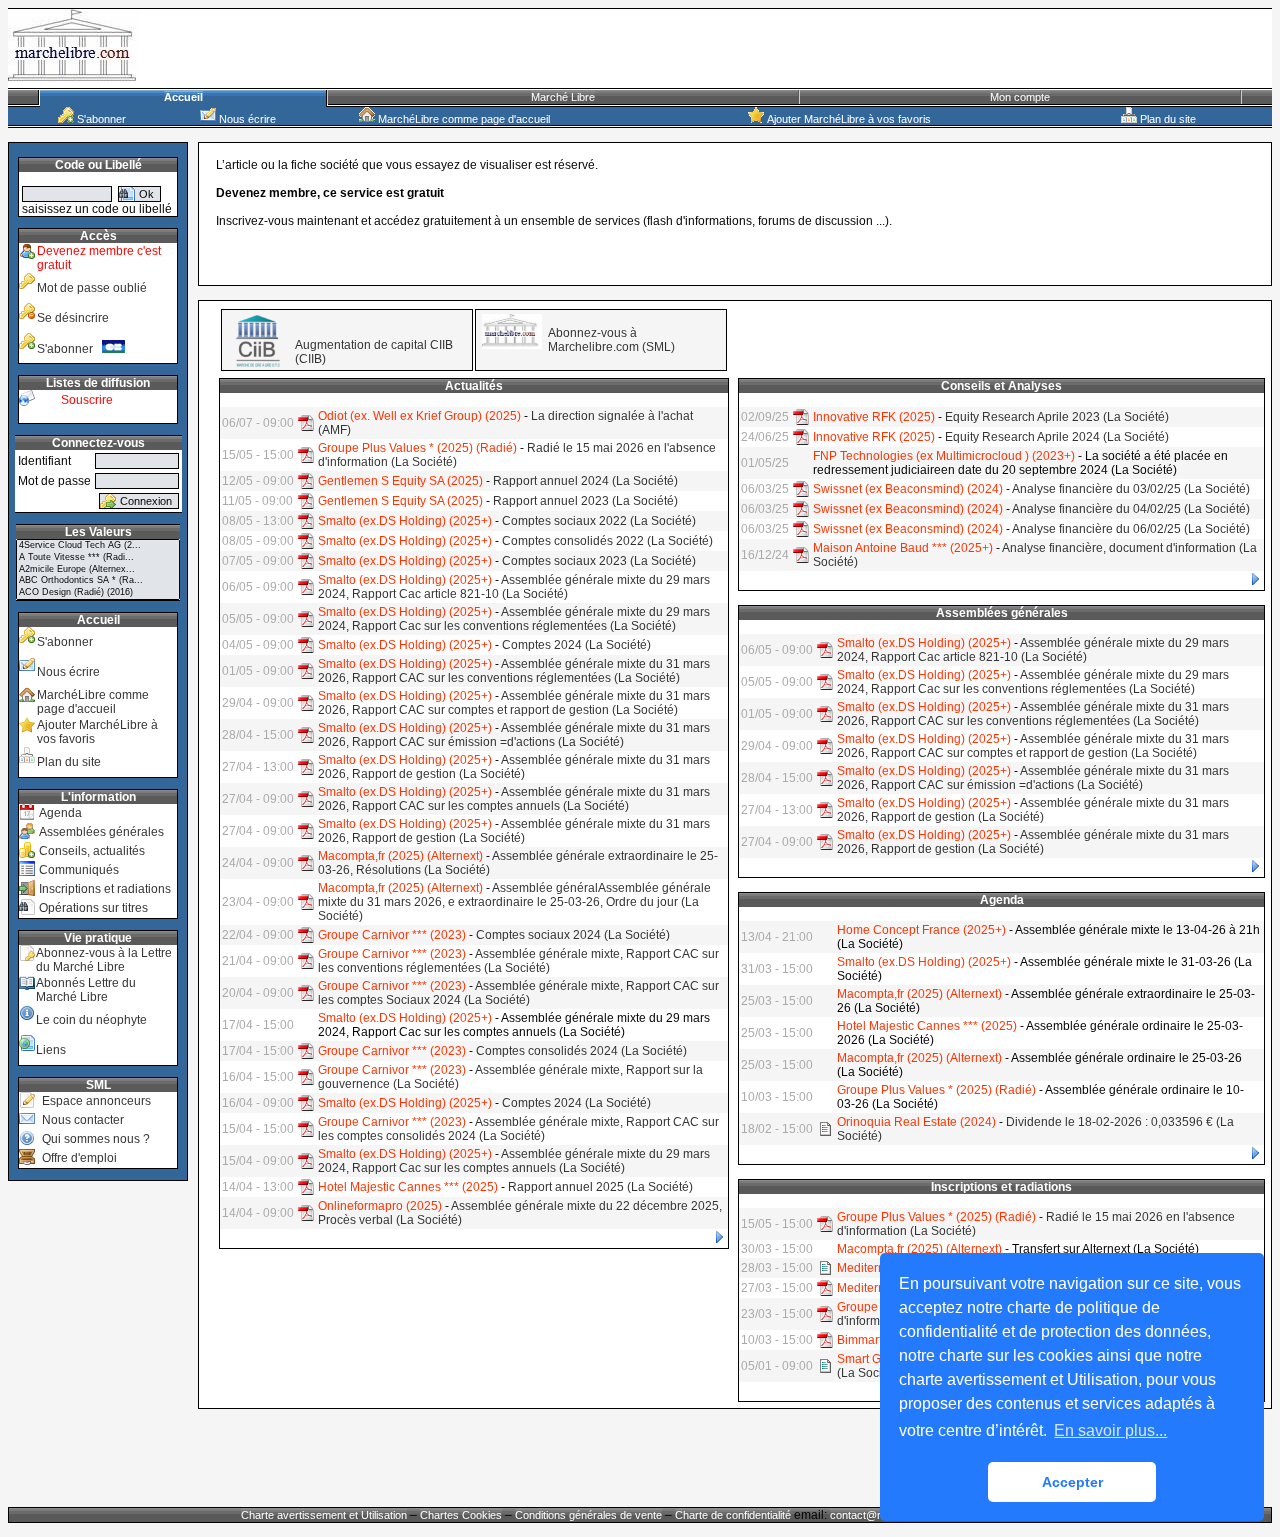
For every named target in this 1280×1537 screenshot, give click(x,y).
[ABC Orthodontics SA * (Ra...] (98, 581)
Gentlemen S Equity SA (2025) (400, 481)
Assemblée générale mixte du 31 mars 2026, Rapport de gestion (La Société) (514, 767)
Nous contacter (83, 1120)
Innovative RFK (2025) (874, 417)
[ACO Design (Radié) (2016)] (98, 593)
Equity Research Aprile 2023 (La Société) (1057, 417)
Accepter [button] (1072, 1482)
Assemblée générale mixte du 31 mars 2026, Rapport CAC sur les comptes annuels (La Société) (514, 799)
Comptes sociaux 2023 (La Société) (599, 561)
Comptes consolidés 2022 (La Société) (607, 541)
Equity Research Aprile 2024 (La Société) (1057, 437)
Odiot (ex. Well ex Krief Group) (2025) (419, 416)
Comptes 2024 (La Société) (576, 645)
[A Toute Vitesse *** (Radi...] (98, 558)
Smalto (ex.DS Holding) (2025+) (405, 521)
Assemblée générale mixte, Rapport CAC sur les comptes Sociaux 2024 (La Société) (518, 993)
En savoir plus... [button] (1110, 1430)
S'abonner (100, 119)
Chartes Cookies (461, 1515)
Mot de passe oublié (92, 288)
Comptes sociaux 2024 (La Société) (573, 935)
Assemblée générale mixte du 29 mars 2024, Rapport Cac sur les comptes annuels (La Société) (514, 1161)
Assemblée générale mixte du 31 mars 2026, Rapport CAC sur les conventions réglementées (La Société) (514, 671)
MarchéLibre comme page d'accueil (462, 119)
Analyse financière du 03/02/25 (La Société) (1131, 489)
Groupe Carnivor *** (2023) (392, 935)
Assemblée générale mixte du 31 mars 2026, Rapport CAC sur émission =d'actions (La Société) (514, 735)
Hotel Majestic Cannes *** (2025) (408, 1187)
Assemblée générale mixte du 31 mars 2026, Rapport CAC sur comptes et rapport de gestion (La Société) (514, 703)
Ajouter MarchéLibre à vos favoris (847, 119)
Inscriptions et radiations (105, 889)
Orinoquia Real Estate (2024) (916, 1122)
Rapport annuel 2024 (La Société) (585, 481)
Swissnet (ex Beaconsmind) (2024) (908, 489)
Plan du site (1166, 119)
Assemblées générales (101, 832)
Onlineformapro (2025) (380, 1206)
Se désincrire (73, 318)
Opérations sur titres (93, 908)
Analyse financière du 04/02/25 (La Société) (1131, 509)
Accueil (183, 97)
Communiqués (79, 870)
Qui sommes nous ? (96, 1139)
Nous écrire (246, 119)
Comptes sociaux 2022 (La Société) (599, 521)
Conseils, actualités (92, 851)
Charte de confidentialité (733, 1515)
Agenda (60, 813)
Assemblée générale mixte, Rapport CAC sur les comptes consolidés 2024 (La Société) (518, 1129)
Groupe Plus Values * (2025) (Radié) (417, 448)
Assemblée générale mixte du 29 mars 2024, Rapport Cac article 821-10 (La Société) (514, 587)
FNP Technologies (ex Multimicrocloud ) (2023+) (944, 456)
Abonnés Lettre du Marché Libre (86, 990)
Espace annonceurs (96, 1101)
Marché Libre (563, 97)
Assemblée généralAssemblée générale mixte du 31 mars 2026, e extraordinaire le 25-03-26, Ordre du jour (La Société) (514, 902)
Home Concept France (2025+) (921, 930)
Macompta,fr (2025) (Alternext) (400, 856)
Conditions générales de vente (588, 1515)
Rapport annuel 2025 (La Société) (600, 1187)
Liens (51, 1050)
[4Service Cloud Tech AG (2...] (98, 546)
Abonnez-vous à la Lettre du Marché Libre (104, 960)
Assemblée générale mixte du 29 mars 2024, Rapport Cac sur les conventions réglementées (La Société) (514, 619)
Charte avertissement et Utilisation (324, 1515)
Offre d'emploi (79, 1158)
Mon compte (1020, 97)
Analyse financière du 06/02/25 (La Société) (1131, 529)
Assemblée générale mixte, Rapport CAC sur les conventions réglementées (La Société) (518, 961)
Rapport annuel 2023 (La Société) (585, 501)
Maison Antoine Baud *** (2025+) (903, 548)
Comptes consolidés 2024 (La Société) (581, 1051)
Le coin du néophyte (91, 1020)
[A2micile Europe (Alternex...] (98, 570)
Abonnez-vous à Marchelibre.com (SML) (611, 340)
